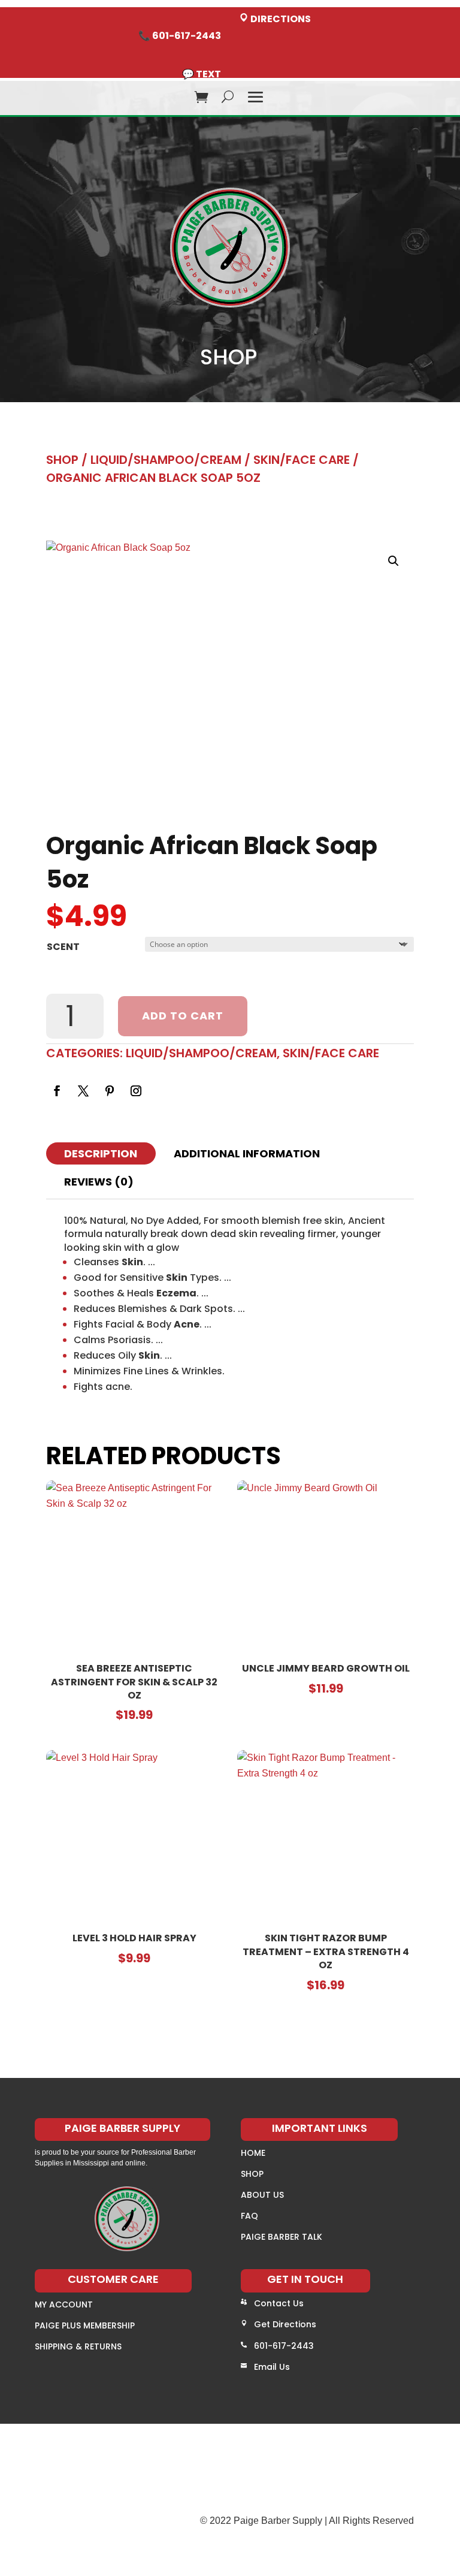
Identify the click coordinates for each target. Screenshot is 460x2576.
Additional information (247, 1153)
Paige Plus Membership (85, 2325)
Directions (280, 19)
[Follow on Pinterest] (110, 1091)
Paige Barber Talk (282, 2237)
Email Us (272, 2367)
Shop (62, 460)
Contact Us (279, 2303)
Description (101, 1153)
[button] (394, 561)
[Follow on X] (83, 1091)
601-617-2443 (284, 2346)
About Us (262, 2195)
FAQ (249, 2216)
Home (253, 2153)
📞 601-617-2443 (180, 36)
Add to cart (183, 1016)
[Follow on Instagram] (136, 1091)
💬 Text (202, 74)
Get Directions (285, 2324)
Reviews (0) (99, 1182)
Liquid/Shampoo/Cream (166, 460)
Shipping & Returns (78, 2346)
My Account (64, 2304)
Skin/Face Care (302, 460)
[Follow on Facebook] (57, 1091)
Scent (63, 947)
